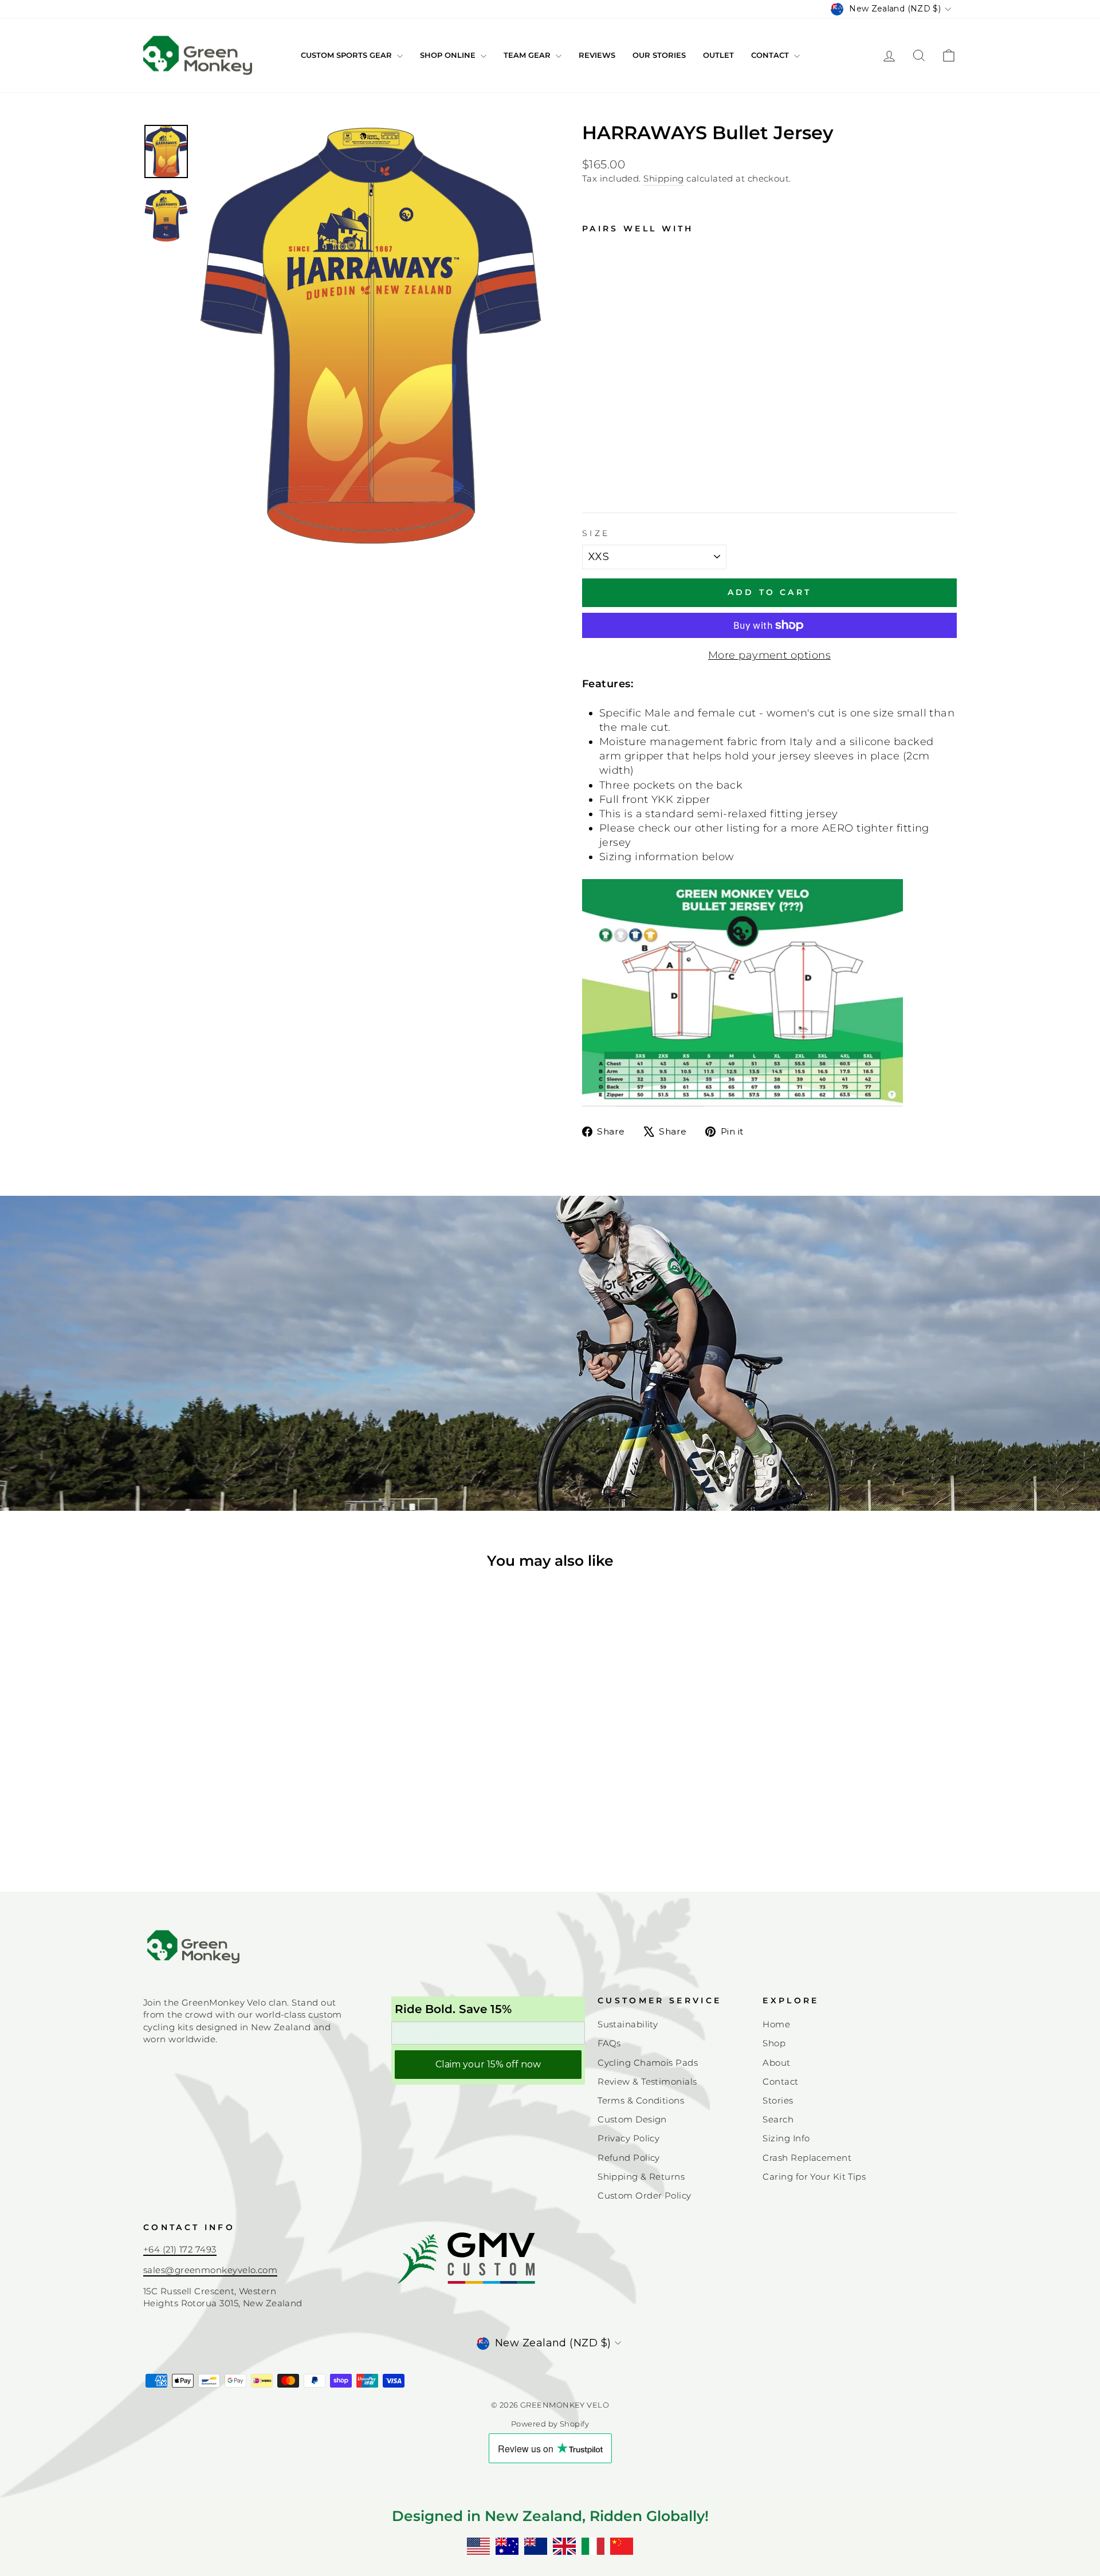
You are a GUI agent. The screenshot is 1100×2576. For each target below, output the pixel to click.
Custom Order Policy (645, 2195)
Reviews (597, 55)
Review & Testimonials (647, 2081)
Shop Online (449, 55)
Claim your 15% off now (488, 2064)
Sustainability (628, 2024)
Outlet (718, 55)
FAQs (609, 2043)
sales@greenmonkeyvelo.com (210, 2270)
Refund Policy (629, 2158)
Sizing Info (786, 2138)
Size (596, 533)
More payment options (769, 655)
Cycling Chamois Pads (648, 2063)
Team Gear (528, 55)
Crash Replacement (807, 2158)
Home (776, 2024)
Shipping (664, 178)
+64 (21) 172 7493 (180, 2249)
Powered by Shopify (550, 2424)
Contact (771, 55)
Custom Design (632, 2119)
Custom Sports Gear (347, 55)
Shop (774, 2043)
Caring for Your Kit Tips (814, 2177)
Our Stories (659, 55)
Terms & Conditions (641, 2100)
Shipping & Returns (641, 2177)
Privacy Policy (628, 2138)
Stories (778, 2100)
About (776, 2063)
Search (778, 2119)
